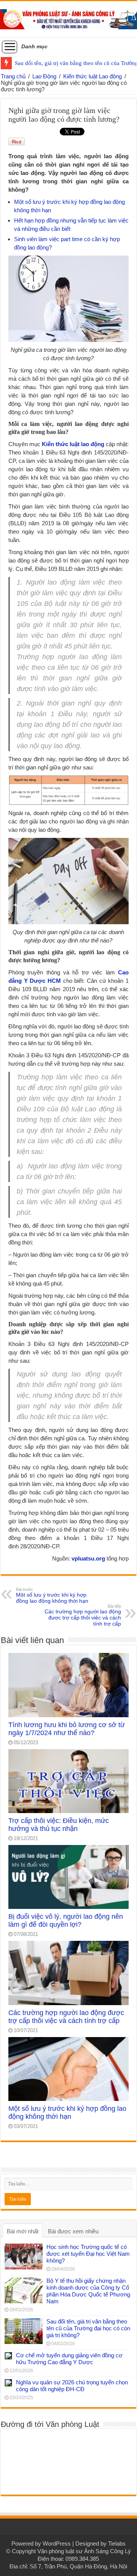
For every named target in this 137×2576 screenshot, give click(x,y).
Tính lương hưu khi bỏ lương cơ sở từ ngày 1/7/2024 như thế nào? (67, 1729)
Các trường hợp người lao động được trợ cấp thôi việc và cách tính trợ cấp (83, 1615)
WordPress (57, 2543)
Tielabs (117, 2543)
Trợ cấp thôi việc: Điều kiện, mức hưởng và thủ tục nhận (59, 1825)
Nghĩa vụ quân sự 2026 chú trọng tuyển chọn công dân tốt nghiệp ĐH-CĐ (72, 2386)
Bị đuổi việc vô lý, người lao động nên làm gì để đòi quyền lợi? (66, 1920)
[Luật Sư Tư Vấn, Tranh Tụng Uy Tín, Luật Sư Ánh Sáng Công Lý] (68, 18)
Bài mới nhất (23, 2231)
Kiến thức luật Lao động (92, 76)
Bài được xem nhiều (73, 2231)
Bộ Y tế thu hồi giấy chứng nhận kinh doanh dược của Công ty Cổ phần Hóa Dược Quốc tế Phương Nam (88, 2291)
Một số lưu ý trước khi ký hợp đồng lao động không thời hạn (52, 1595)
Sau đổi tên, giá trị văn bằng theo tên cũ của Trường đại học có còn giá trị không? (88, 2328)
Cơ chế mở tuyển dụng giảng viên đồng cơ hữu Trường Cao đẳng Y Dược (69, 2359)
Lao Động (44, 76)
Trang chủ (13, 76)
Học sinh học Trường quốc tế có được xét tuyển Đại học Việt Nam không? (88, 2254)
